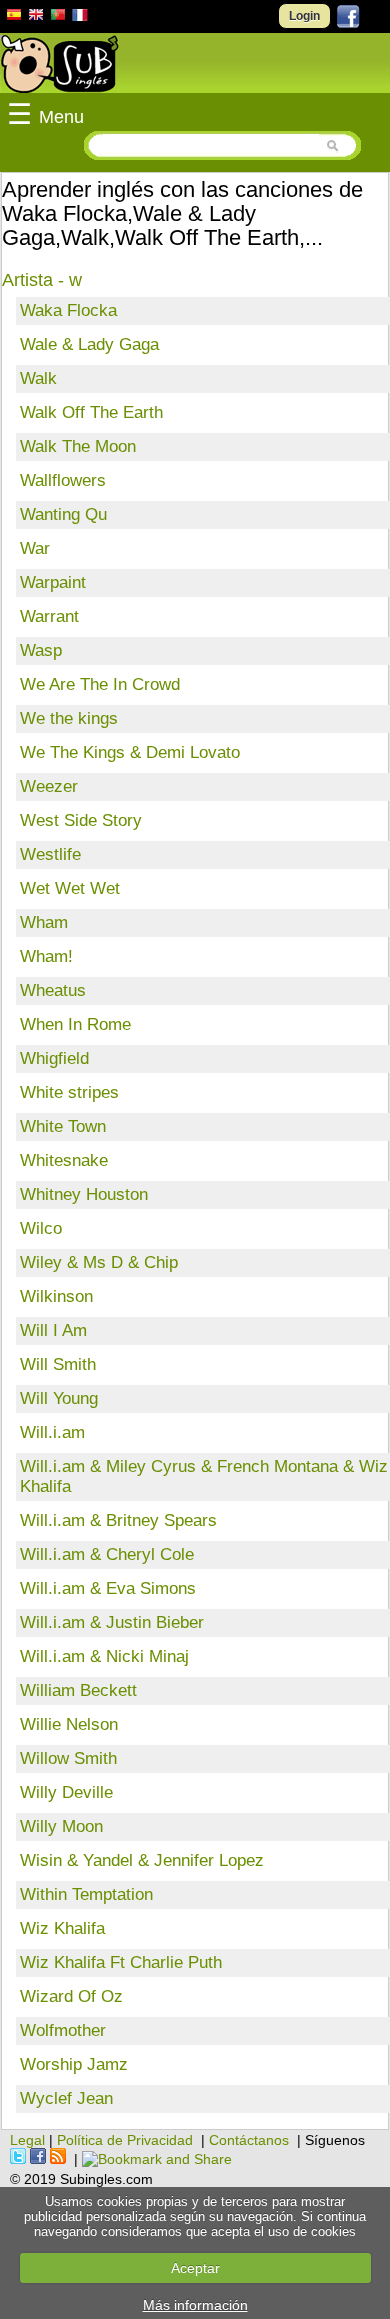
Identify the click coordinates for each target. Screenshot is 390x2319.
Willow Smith (68, 1758)
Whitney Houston (84, 1194)
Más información (195, 2305)
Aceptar (195, 2268)
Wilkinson (56, 1296)
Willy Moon (61, 1826)
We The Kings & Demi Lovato (130, 752)
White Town (63, 1126)
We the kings (69, 718)
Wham (44, 922)
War (35, 548)
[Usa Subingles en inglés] (36, 17)
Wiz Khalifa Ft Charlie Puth (121, 1962)
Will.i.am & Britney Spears (118, 1520)
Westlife (50, 854)
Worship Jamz (74, 2064)
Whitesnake (64, 1160)
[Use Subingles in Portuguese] (58, 17)
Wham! (46, 956)
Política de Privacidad (125, 2140)
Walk (38, 378)
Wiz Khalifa (62, 1928)
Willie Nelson (69, 1724)
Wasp (41, 650)
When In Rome (75, 1024)
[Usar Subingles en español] (14, 18)
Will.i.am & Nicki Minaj (104, 1656)
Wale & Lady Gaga (89, 344)
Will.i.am (52, 1432)
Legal (27, 2140)
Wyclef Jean (66, 2098)
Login (304, 16)
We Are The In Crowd (100, 684)
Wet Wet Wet (70, 888)
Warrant (49, 616)
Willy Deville (66, 1792)
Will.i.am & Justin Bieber (112, 1622)
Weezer (49, 786)
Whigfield (54, 1058)
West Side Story (81, 820)
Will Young (59, 1398)
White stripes (69, 1092)
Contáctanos (249, 2140)
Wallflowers (63, 480)
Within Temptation (86, 1894)
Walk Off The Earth (91, 412)
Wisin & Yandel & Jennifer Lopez (142, 1860)
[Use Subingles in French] (80, 18)
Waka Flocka (68, 310)
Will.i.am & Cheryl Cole (107, 1554)
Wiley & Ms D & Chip (99, 1262)
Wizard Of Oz (71, 1996)
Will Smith (58, 1364)
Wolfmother (63, 2030)
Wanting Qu (63, 514)
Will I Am (53, 1330)
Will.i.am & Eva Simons (108, 1588)
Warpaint (53, 582)
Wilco (41, 1228)
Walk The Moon (78, 446)
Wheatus (53, 990)
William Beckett (78, 1690)
